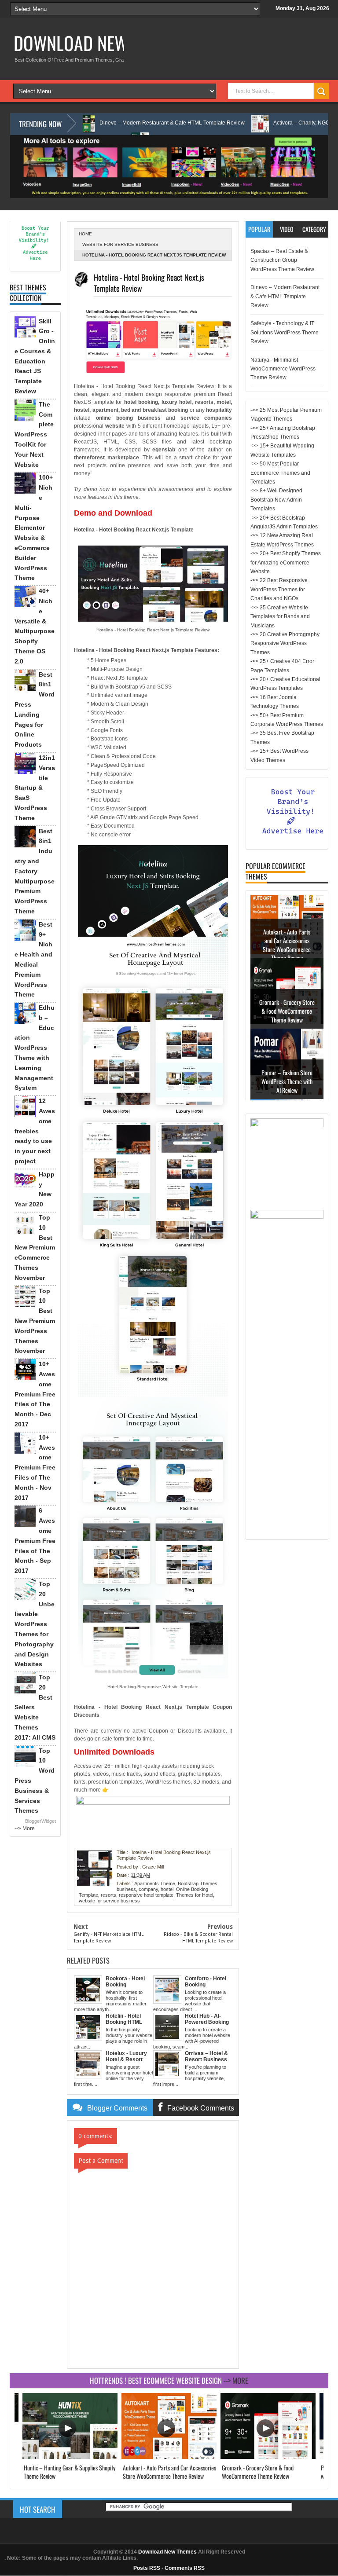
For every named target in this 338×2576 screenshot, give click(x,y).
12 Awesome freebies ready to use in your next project (35, 1131)
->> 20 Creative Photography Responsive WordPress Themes (285, 643)
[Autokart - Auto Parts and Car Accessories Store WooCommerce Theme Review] (169, 2457)
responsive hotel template (146, 1895)
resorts (108, 1895)
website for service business (120, 244)
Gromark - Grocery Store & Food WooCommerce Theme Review (287, 1018)
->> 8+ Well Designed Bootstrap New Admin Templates (276, 500)
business (126, 1889)
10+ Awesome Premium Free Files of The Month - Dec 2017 (35, 1394)
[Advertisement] (287, 1403)
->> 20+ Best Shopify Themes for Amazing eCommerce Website (286, 562)
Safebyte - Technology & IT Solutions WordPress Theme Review (285, 332)
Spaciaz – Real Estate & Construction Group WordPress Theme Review (282, 260)
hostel (167, 1889)
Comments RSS (185, 2568)
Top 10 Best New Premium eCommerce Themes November (35, 1248)
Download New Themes (100, 43)
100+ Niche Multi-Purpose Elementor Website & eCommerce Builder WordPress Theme (34, 528)
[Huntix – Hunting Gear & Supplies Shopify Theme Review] (70, 2457)
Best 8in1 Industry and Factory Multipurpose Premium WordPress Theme (35, 871)
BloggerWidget (40, 1821)
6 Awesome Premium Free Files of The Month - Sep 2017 (35, 1541)
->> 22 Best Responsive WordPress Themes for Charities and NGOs (279, 589)
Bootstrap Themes (198, 1883)
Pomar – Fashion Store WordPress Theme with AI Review (287, 1088)
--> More (25, 1828)
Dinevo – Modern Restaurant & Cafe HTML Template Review (114, 123)
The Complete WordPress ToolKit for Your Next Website (34, 434)
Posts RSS (147, 2568)
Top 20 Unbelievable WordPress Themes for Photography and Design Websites (35, 1624)
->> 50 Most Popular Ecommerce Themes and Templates (280, 473)
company (148, 1889)
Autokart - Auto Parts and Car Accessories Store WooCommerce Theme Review (287, 952)
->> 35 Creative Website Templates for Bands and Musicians (280, 617)
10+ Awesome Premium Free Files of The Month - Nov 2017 (35, 1468)
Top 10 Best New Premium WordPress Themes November (35, 1321)
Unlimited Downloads (114, 1752)
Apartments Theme (155, 1883)
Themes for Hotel (195, 1895)
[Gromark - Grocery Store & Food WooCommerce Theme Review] (268, 2457)
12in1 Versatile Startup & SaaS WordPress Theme (35, 788)
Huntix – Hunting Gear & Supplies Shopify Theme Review (70, 2472)
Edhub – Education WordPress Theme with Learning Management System (35, 1048)
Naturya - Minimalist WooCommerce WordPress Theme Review (283, 369)
